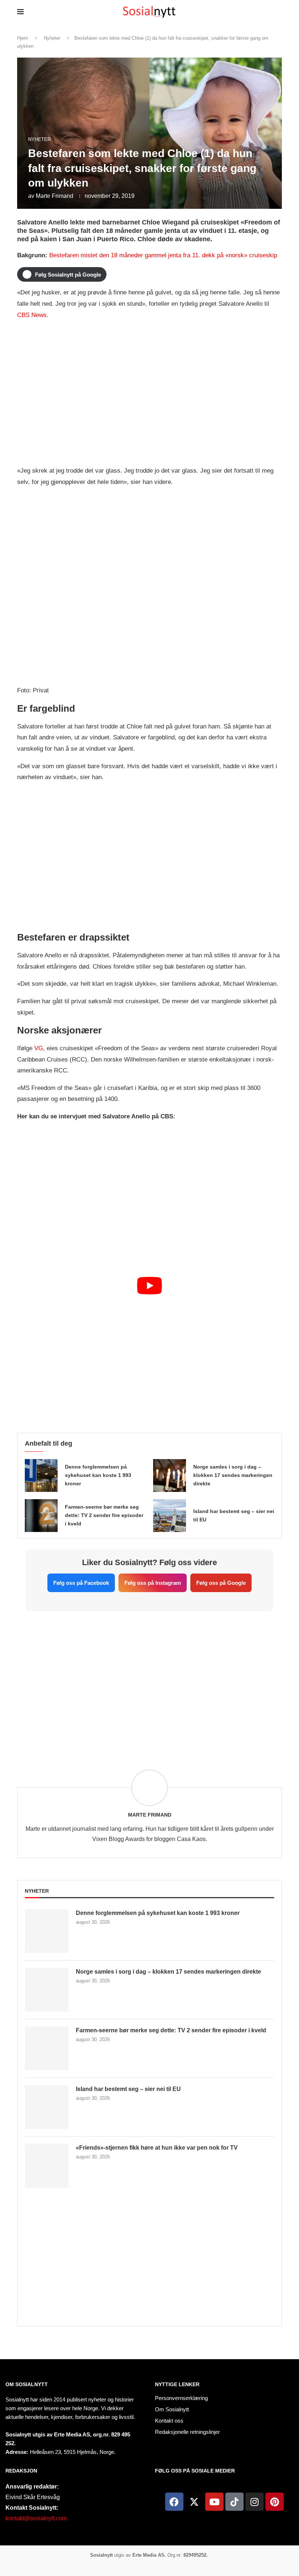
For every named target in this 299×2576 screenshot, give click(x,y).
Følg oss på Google (221, 1583)
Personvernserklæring (181, 2398)
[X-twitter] (194, 2502)
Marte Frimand (55, 196)
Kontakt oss (169, 2421)
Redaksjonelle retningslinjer (187, 2432)
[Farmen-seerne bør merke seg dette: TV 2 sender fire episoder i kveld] (41, 1516)
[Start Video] (149, 1351)
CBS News (32, 315)
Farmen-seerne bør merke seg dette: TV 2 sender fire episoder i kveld (104, 1515)
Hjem (23, 38)
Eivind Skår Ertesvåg (33, 2497)
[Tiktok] (234, 2502)
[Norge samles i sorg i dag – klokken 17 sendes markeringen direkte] (170, 1475)
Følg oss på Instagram (153, 1583)
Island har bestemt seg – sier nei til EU (128, 2089)
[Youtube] (214, 2502)
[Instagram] (255, 2502)
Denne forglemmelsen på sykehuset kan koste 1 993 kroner (98, 1475)
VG (39, 1048)
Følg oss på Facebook (81, 1583)
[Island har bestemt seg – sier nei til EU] (170, 1516)
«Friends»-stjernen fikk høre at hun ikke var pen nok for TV (157, 2148)
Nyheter (52, 38)
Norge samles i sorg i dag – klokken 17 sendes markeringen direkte (233, 1475)
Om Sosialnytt (27, 2384)
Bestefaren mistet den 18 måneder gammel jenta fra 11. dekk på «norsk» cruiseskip (163, 255)
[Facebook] (174, 2502)
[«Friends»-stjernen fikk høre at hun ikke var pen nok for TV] (47, 2166)
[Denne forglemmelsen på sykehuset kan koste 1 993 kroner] (41, 1475)
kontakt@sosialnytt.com (36, 2518)
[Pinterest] (275, 2502)
